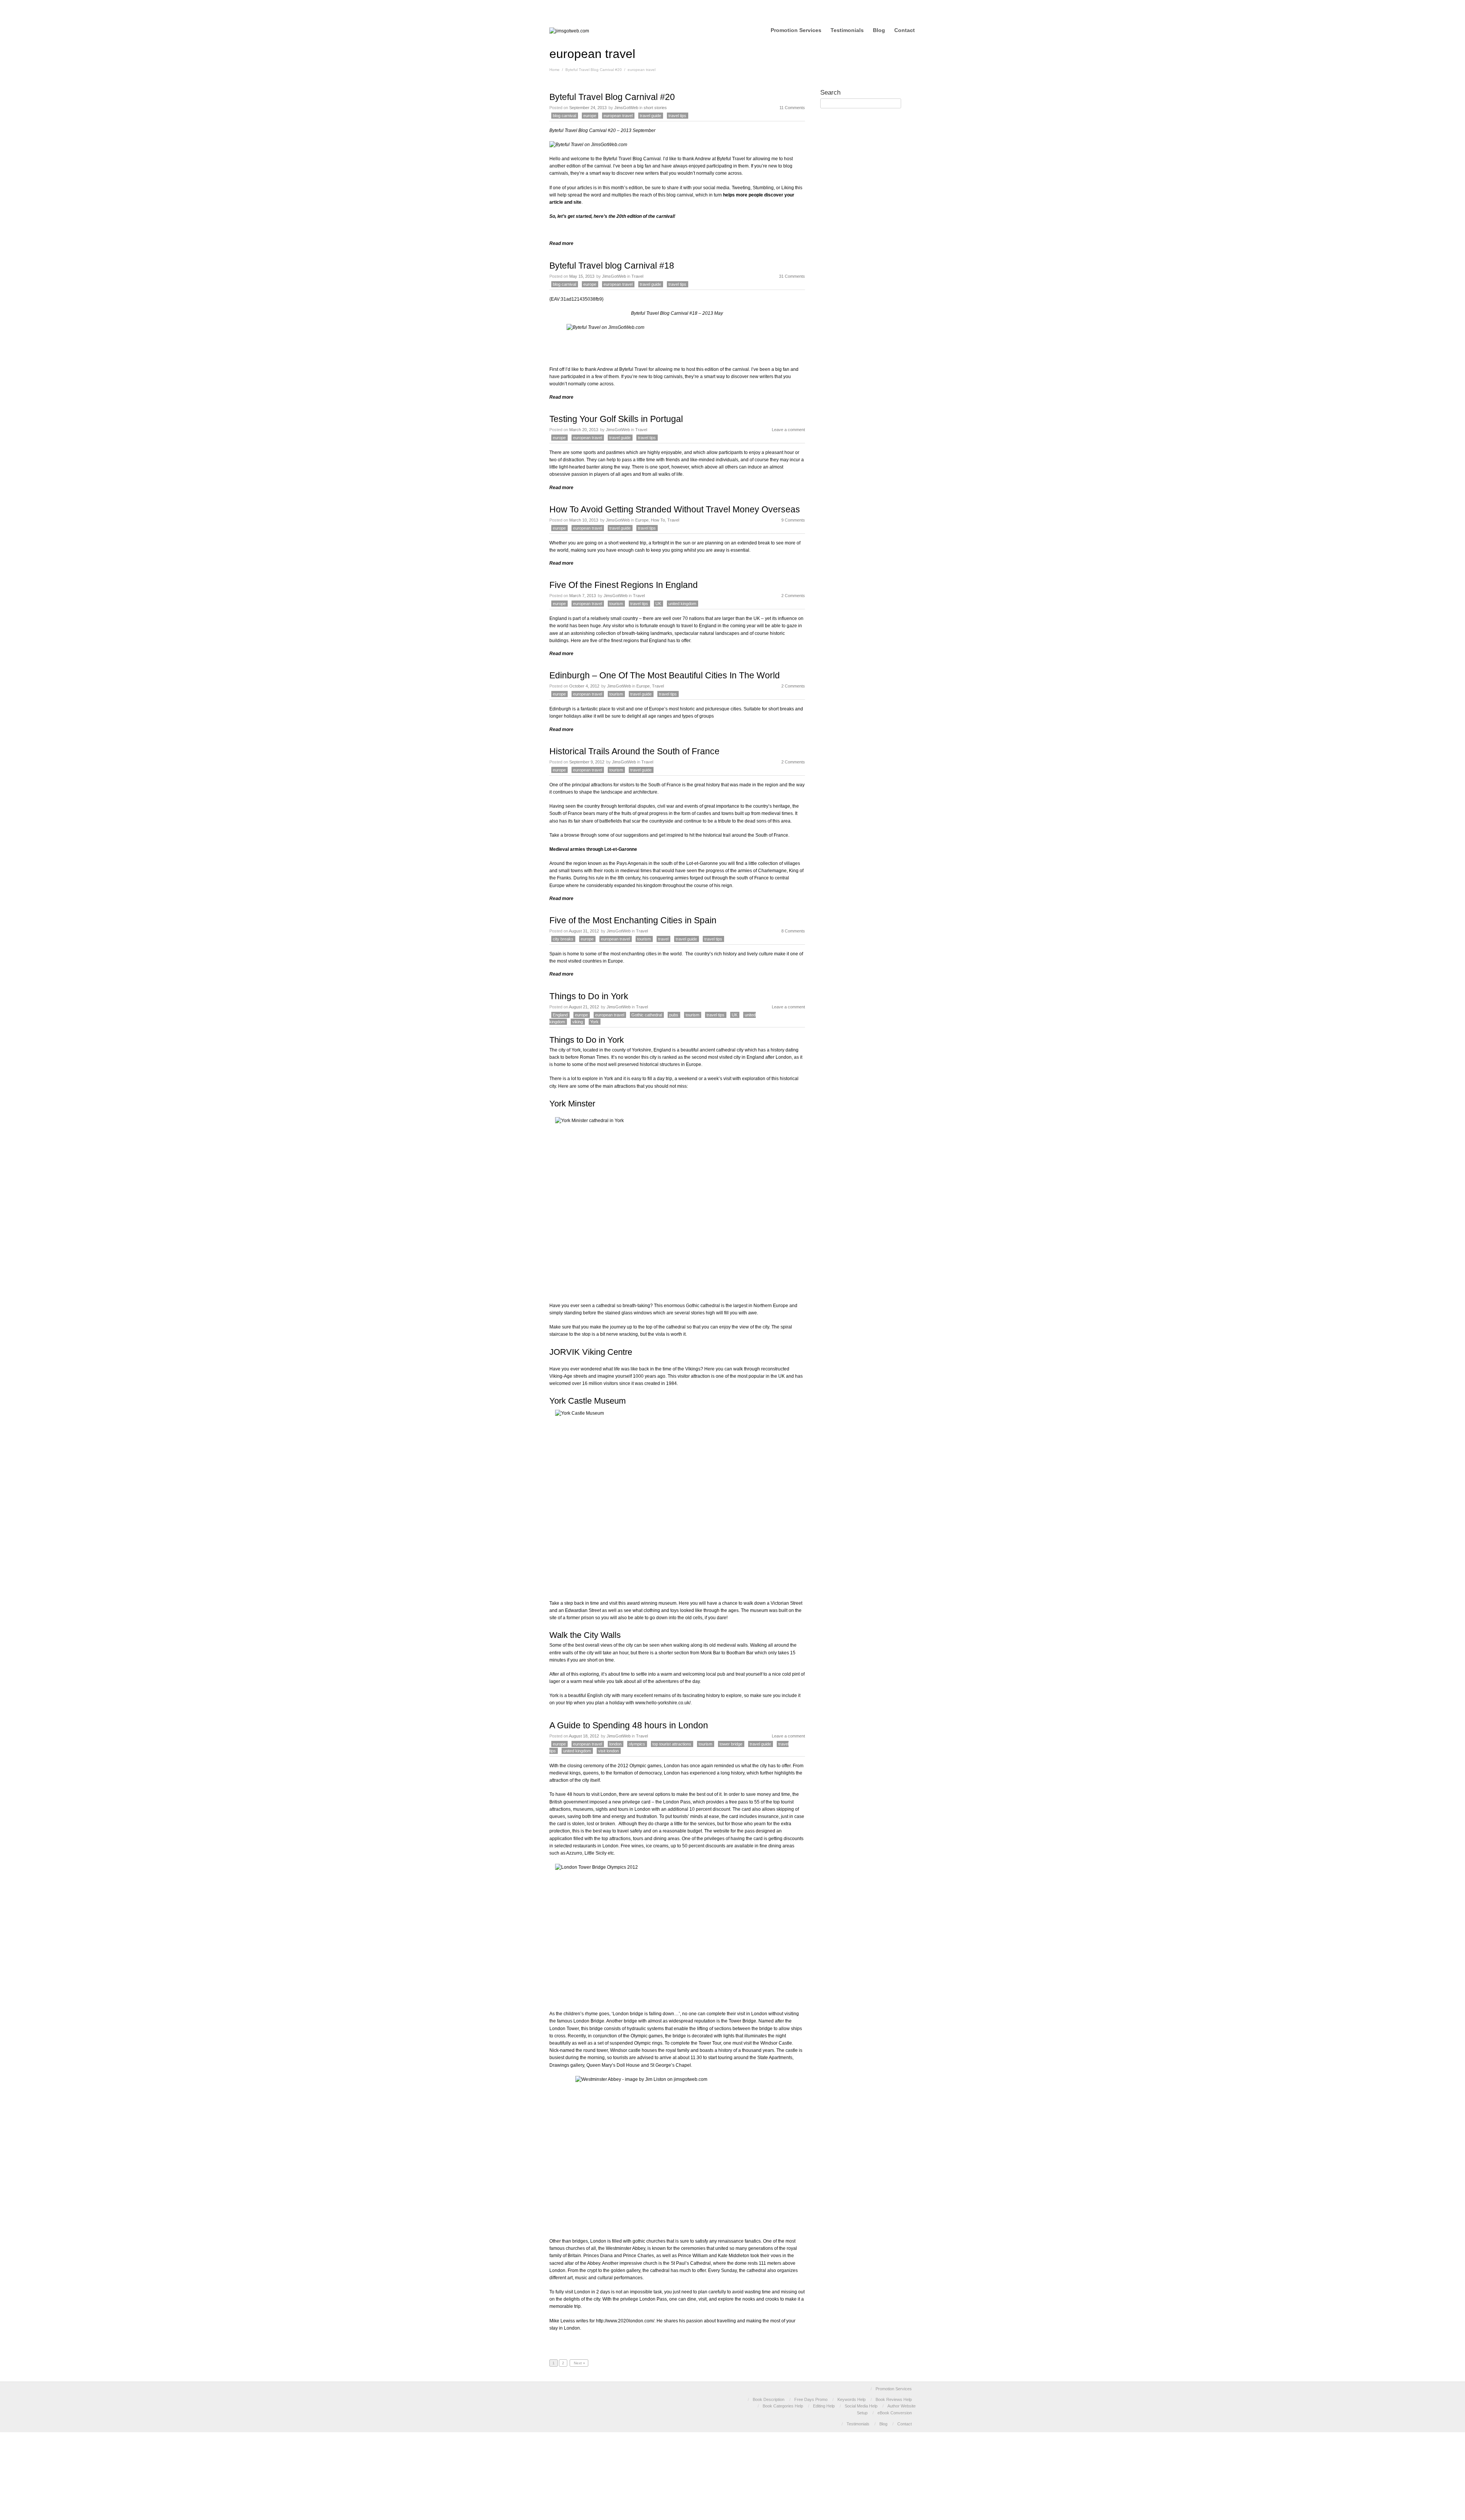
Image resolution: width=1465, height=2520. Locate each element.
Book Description (769, 2399)
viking (578, 1022)
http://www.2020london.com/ (625, 2321)
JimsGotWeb (626, 108)
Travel (637, 276)
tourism (616, 604)
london (615, 1744)
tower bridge (731, 1744)
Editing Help (824, 2406)
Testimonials (847, 30)
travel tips (677, 116)
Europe (642, 520)
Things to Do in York (589, 996)
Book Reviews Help (894, 2399)
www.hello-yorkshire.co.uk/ (663, 1703)
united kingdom (682, 604)
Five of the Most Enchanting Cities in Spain (633, 920)
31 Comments (792, 276)
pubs (674, 1015)
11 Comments (792, 108)
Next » (579, 2363)
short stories (655, 108)
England (560, 1015)
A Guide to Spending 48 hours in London (629, 1725)
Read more (561, 243)
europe (590, 116)
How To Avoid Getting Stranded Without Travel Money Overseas (675, 509)
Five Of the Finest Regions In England (624, 585)
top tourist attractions (672, 1744)
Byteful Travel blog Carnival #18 (612, 266)
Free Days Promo (811, 2399)
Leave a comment (788, 430)
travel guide (650, 116)
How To (658, 520)
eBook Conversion (895, 2413)
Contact (905, 30)
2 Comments (793, 596)
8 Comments (793, 931)
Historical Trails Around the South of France (634, 751)
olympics (637, 1744)
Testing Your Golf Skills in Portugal (616, 419)
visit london (609, 1751)
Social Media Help (861, 2406)
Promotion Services (796, 30)
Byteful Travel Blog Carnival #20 (594, 70)
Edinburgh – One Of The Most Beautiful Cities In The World (665, 675)
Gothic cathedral (647, 1015)
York (594, 1022)
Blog (879, 30)
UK (658, 604)
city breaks (563, 939)
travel (663, 939)
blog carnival (564, 116)
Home (555, 70)
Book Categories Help (783, 2406)
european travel (618, 116)
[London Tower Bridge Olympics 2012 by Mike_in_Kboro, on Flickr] (677, 1932)
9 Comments (793, 520)
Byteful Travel (731, 159)
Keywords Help (852, 2399)
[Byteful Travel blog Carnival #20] (588, 145)
